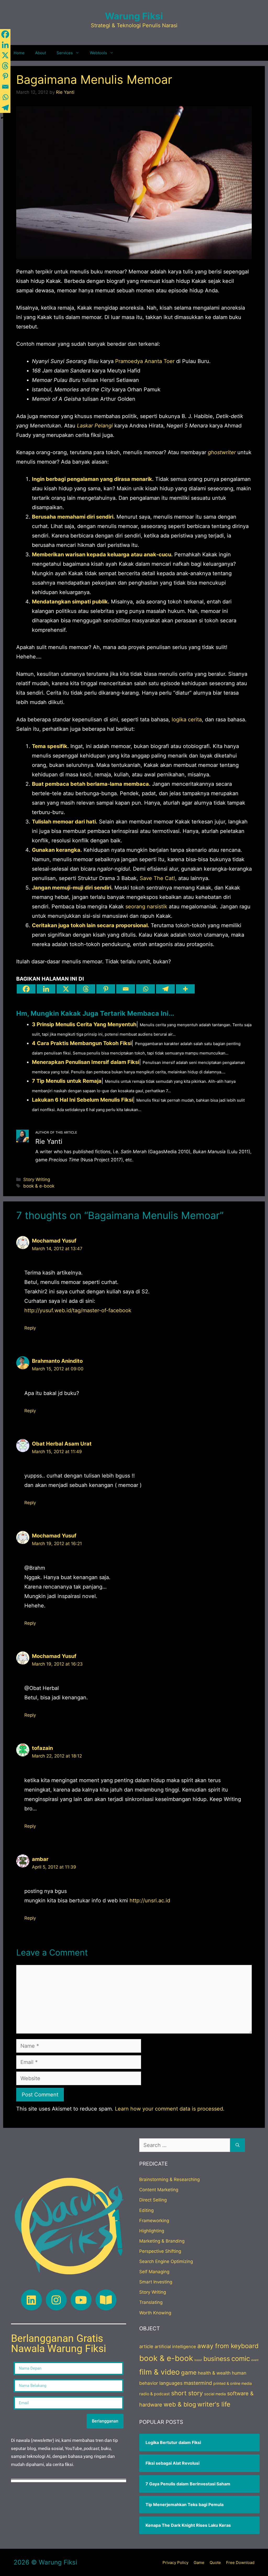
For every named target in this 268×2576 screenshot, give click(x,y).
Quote (215, 2563)
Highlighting (152, 2231)
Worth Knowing (155, 2313)
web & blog (180, 2404)
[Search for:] (185, 2145)
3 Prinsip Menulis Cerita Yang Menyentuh (84, 1024)
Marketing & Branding (162, 2241)
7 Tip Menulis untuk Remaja (67, 1081)
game (189, 2372)
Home (19, 53)
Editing (146, 2210)
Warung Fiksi (134, 16)
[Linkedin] (46, 989)
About (41, 53)
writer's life (214, 2404)
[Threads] (86, 989)
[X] (66, 989)
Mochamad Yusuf (54, 1241)
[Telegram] (165, 989)
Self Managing (154, 2272)
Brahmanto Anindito (57, 1361)
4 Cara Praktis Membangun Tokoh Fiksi (82, 1043)
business (217, 2359)
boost (198, 2360)
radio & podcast (155, 2394)
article (146, 2346)
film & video (160, 2372)
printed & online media (233, 2383)
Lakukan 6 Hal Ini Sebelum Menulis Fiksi (82, 1100)
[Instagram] (56, 2300)
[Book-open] (106, 2300)
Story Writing (37, 1179)
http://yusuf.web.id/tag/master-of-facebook (78, 1310)
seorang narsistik (146, 907)
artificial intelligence (175, 2347)
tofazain (42, 1748)
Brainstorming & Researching (169, 2179)
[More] (185, 989)
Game (199, 2563)
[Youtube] (81, 2300)
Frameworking (154, 2221)
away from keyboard (228, 2346)
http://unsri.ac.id (150, 1901)
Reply (30, 1328)
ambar (40, 1859)
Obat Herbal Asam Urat (62, 1444)
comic (241, 2358)
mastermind (198, 2383)
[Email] (126, 989)
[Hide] (2, 118)
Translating (151, 2302)
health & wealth (214, 2373)
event (255, 2360)
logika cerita (187, 719)
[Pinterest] (106, 989)
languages (171, 2383)
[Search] (238, 2145)
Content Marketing (159, 2190)
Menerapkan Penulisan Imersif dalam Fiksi (86, 1062)
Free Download (240, 2563)
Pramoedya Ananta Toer (145, 361)
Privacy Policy (175, 2563)
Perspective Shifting (160, 2251)
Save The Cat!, (158, 878)
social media (215, 2394)
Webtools (98, 53)
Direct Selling (153, 2200)
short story (187, 2393)
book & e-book (39, 1186)
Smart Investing (156, 2282)
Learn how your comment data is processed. (170, 2109)
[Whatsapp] (146, 989)
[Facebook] (26, 989)
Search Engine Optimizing (166, 2261)
